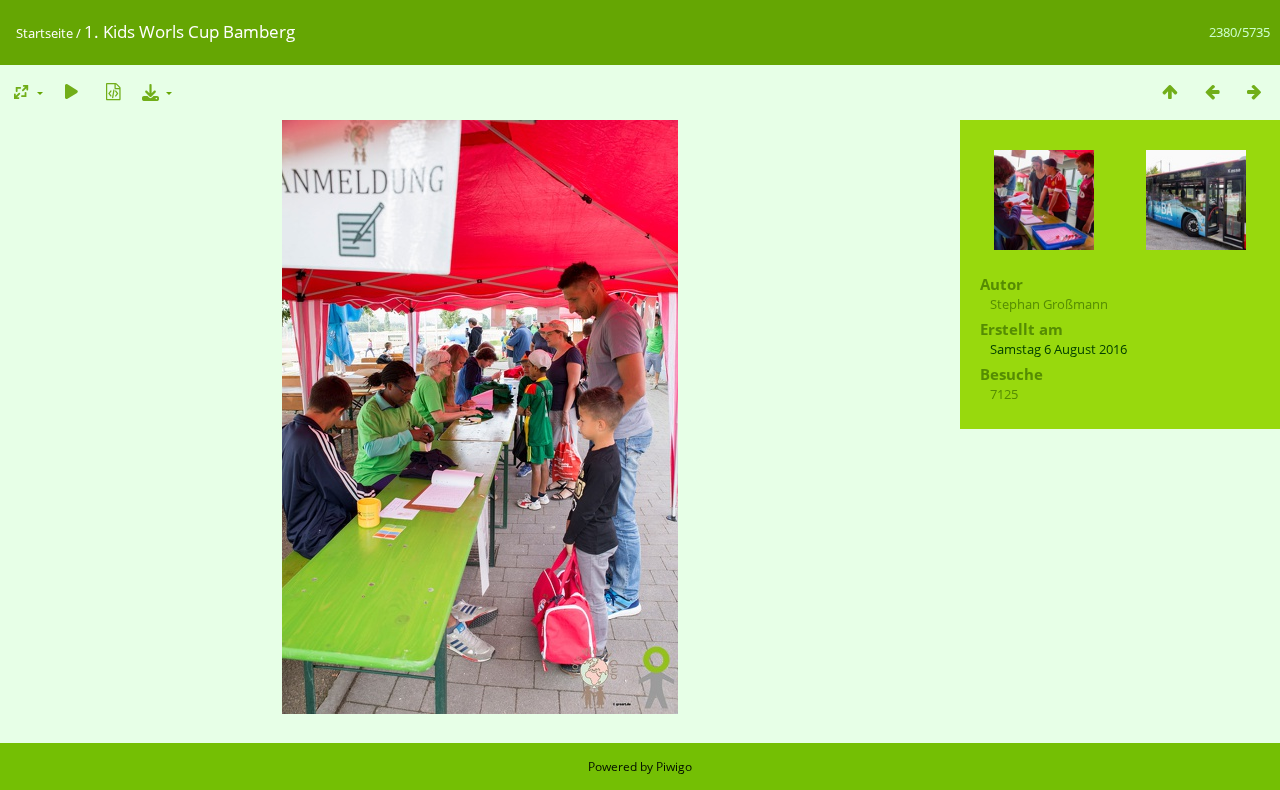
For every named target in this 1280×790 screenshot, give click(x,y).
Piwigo (674, 766)
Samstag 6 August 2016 (1058, 349)
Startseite (44, 33)
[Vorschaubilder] (1170, 91)
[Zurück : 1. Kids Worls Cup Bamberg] (1212, 91)
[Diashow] (71, 91)
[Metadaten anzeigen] (113, 91)
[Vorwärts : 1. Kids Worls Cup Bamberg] (1254, 91)
